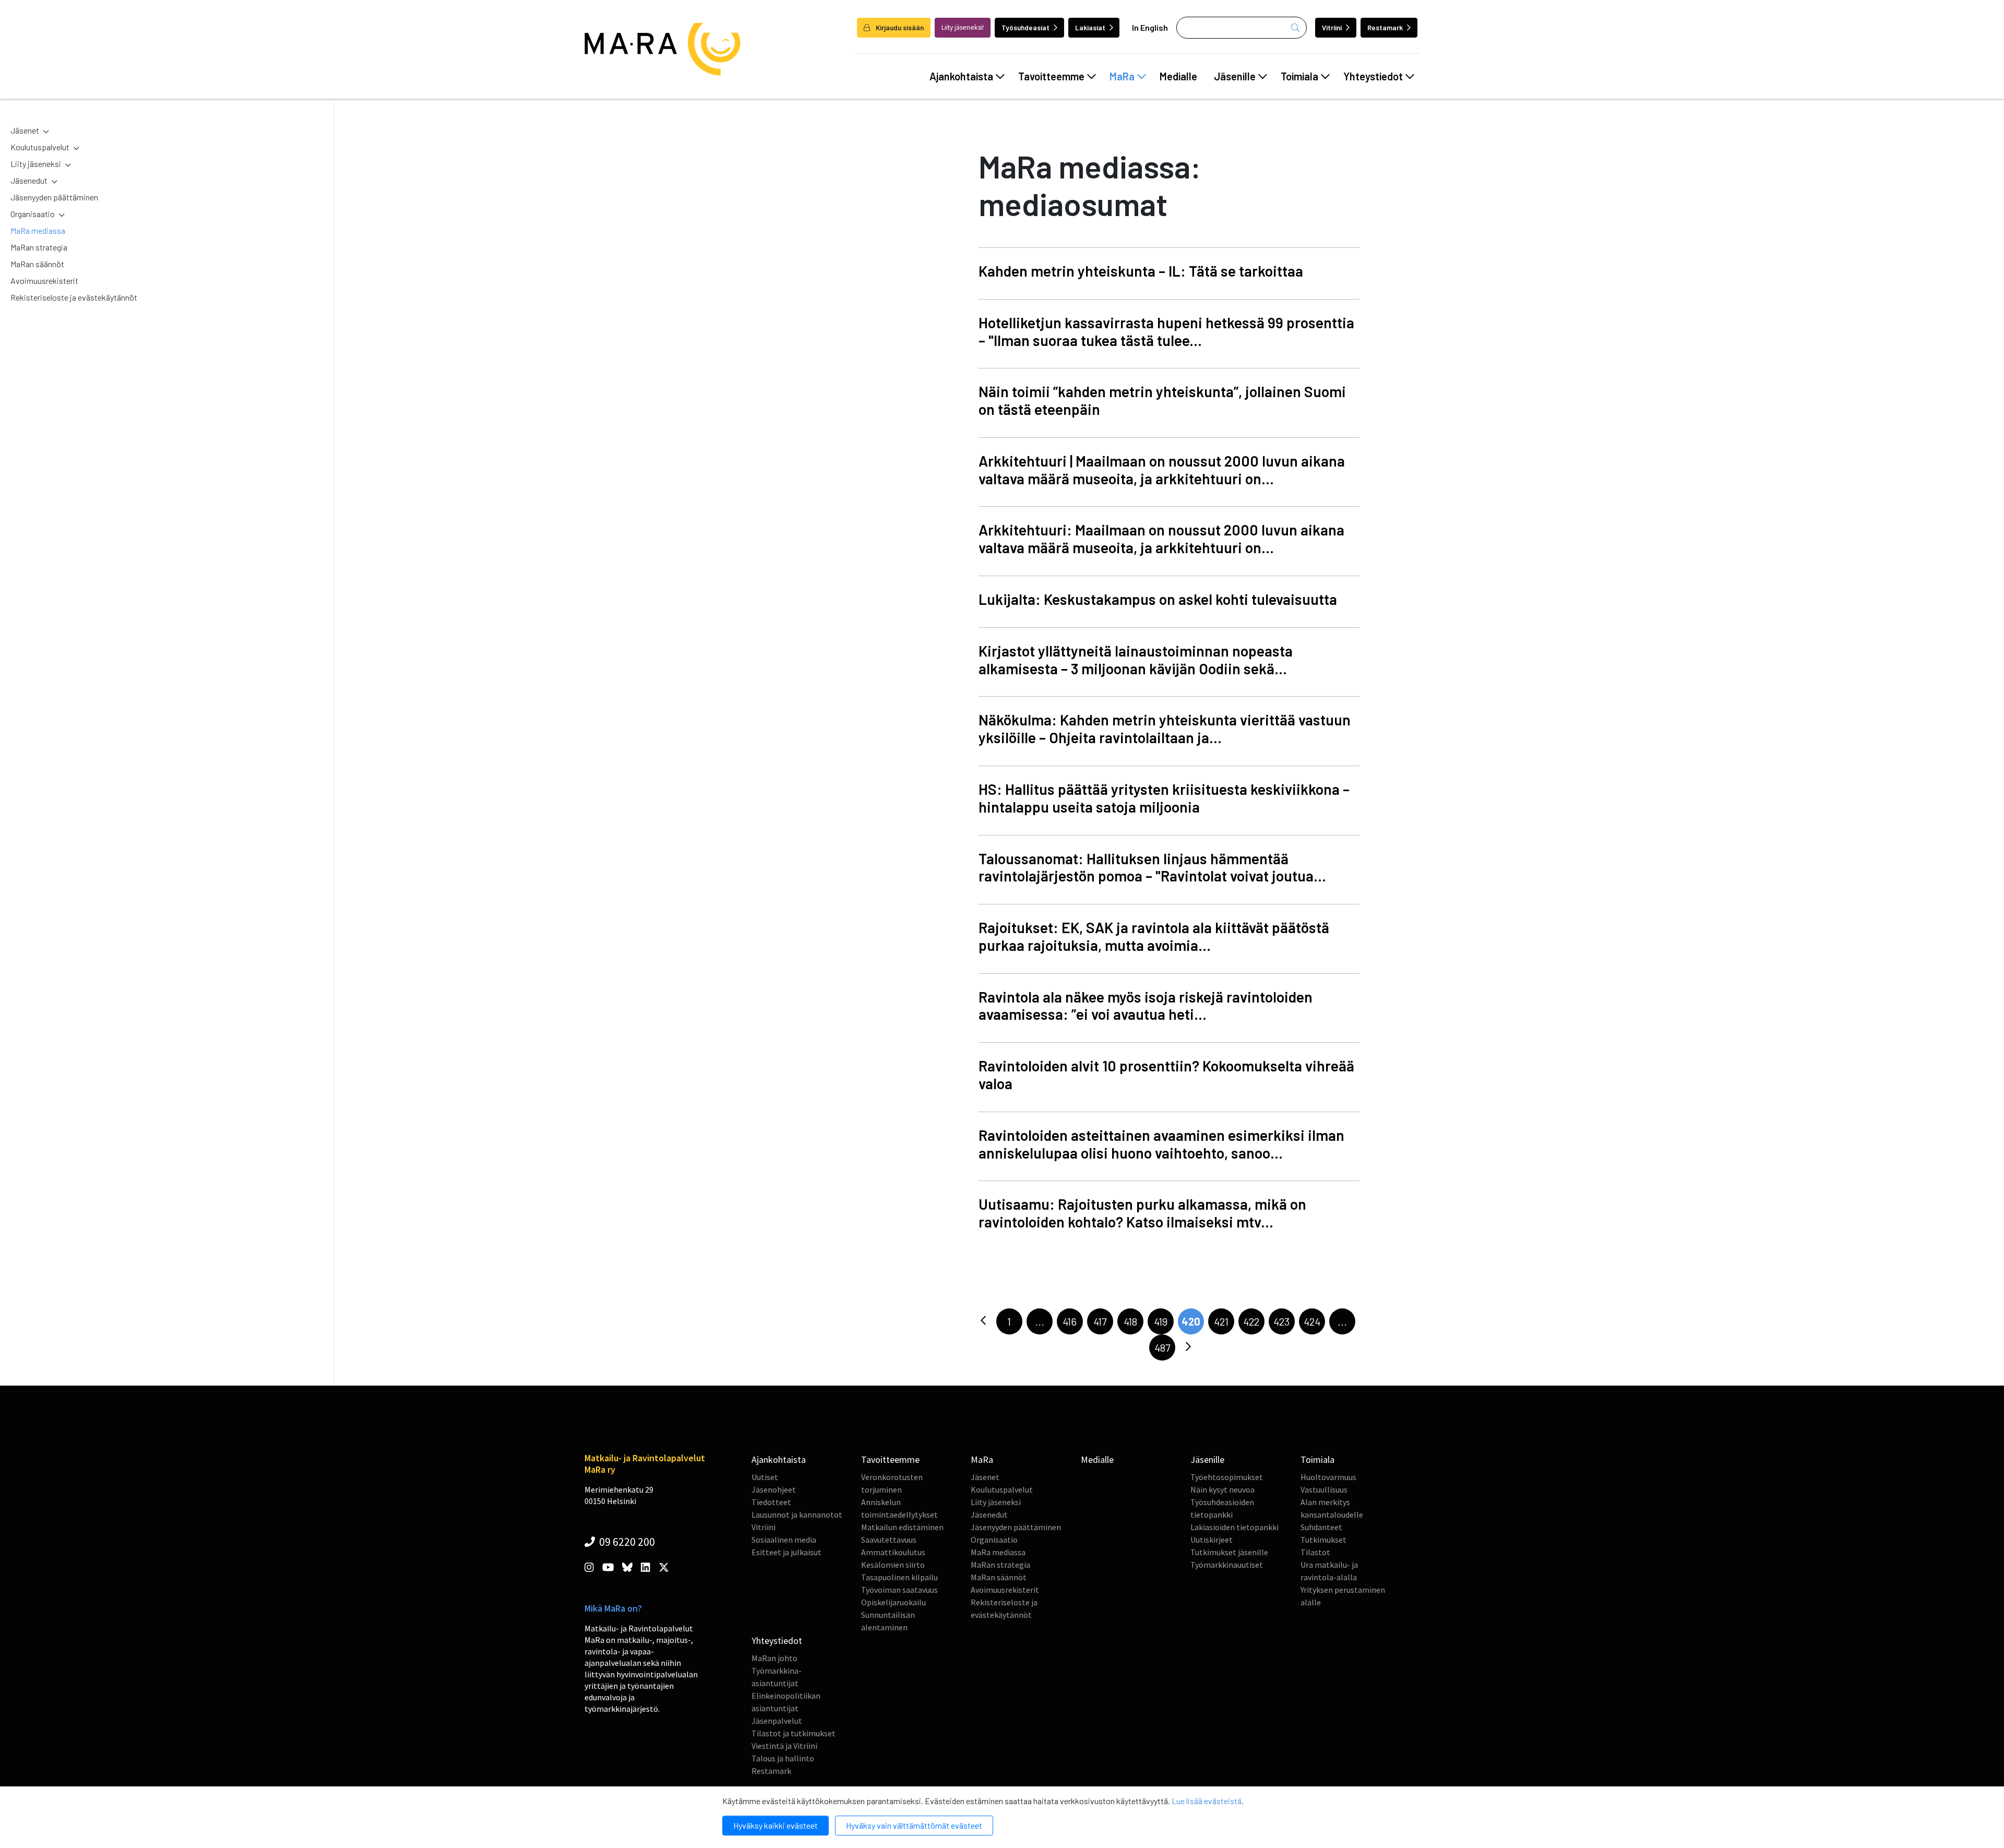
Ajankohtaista (961, 76)
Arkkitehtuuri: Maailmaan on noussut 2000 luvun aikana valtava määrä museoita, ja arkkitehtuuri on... (1161, 539)
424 (1312, 1321)
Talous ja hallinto (783, 1758)
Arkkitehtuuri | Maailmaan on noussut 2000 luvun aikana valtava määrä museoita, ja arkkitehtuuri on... (1162, 470)
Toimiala (1299, 76)
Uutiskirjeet (1212, 1540)
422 (1251, 1321)
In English (1150, 27)
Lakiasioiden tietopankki (1234, 1527)
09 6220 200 (626, 1542)
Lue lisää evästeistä (1207, 1801)
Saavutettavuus (889, 1540)
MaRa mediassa (38, 230)
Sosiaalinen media (784, 1540)
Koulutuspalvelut (40, 147)
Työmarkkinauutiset (1227, 1565)
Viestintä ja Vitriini (784, 1746)
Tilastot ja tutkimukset (794, 1733)
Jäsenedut (29, 180)
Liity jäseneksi (36, 164)
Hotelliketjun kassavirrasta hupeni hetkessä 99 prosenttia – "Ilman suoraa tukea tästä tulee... (1166, 331)
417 (1100, 1321)
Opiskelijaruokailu (893, 1602)
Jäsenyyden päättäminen (54, 197)
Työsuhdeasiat (1025, 27)
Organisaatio (33, 214)
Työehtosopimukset (1227, 1477)
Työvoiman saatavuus (899, 1590)
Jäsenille (1235, 76)
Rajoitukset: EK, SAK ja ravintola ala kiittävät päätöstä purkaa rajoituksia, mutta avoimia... (1154, 936)
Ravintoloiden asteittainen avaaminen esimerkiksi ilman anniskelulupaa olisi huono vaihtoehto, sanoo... (1161, 1144)
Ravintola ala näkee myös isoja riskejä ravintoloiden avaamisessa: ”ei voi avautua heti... (1146, 1006)
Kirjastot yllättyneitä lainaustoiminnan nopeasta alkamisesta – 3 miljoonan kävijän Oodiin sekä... (1136, 660)
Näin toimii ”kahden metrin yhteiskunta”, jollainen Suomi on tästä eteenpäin (1162, 400)
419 (1161, 1321)
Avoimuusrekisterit (44, 281)
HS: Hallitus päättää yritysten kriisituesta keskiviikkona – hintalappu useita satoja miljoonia (1164, 798)
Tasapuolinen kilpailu (899, 1577)
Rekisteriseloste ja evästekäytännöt (74, 297)
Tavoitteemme (1051, 76)
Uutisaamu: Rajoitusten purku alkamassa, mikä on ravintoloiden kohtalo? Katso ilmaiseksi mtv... (1142, 1213)
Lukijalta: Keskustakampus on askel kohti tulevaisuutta (1158, 599)
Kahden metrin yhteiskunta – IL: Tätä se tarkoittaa (1141, 271)
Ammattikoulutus (893, 1552)
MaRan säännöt (37, 264)
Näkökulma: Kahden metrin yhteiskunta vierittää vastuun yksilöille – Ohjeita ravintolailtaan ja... (1165, 729)
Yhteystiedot (1373, 76)
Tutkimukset (1323, 1540)
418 (1130, 1321)
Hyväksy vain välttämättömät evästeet (914, 1825)
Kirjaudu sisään (899, 27)
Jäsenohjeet (774, 1489)
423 (1281, 1321)
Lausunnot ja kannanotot (797, 1515)
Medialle (1178, 76)
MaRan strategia (39, 247)
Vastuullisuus (1324, 1489)
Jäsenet (25, 130)
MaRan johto (774, 1658)
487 (1162, 1348)
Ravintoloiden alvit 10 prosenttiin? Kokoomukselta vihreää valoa (1166, 1075)
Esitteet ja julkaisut (786, 1552)
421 (1221, 1321)
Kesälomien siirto (893, 1565)
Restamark (1385, 27)
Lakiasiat (1090, 27)
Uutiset (765, 1477)
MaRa (1122, 76)
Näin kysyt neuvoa (1222, 1489)
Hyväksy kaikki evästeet (776, 1825)
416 (1070, 1321)
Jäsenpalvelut (777, 1721)
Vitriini (1332, 27)
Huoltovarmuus (1328, 1477)
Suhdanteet (1321, 1527)
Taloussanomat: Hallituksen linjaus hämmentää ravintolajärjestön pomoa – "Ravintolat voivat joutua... (1152, 867)
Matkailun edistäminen (902, 1527)
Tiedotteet (771, 1502)
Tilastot (1315, 1552)
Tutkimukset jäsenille (1229, 1552)
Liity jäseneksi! (963, 27)
